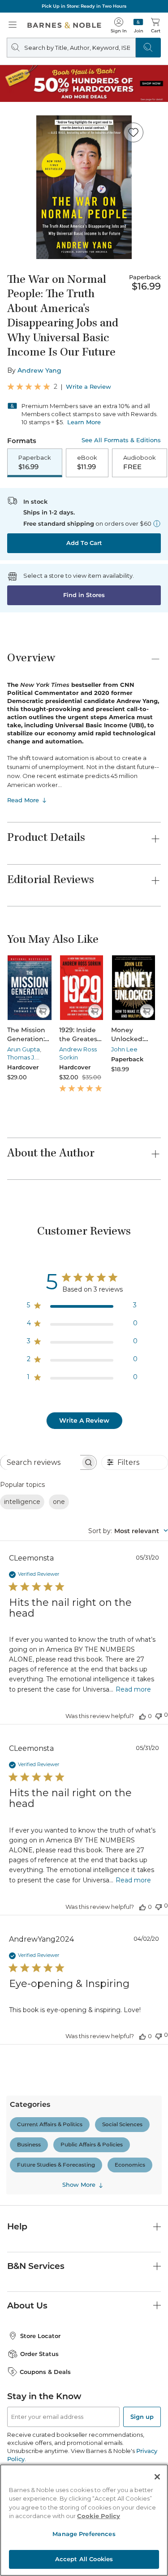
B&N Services (36, 2266)
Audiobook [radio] (140, 462)
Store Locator (40, 2336)
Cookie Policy (99, 2516)
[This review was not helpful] (159, 1715)
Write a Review (88, 387)
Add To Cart (84, 543)
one (59, 1502)
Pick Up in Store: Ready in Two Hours (84, 6)
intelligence (22, 1502)
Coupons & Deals (45, 2372)
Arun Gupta (24, 1049)
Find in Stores (84, 595)
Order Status (39, 2354)
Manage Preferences (84, 2534)
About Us (27, 2306)
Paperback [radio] (35, 462)
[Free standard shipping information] (157, 523)
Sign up (142, 2417)
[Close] (157, 2477)
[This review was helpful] (142, 1716)
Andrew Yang (39, 370)
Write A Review (84, 1420)
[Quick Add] (43, 1011)
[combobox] (128, 1531)
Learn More (84, 422)
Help (17, 2227)
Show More (79, 2185)
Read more (133, 1689)
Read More (23, 800)
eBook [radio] (87, 462)
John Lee (124, 1049)
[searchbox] (40, 1462)
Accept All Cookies (84, 2559)
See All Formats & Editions (121, 440)
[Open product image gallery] (84, 187)
